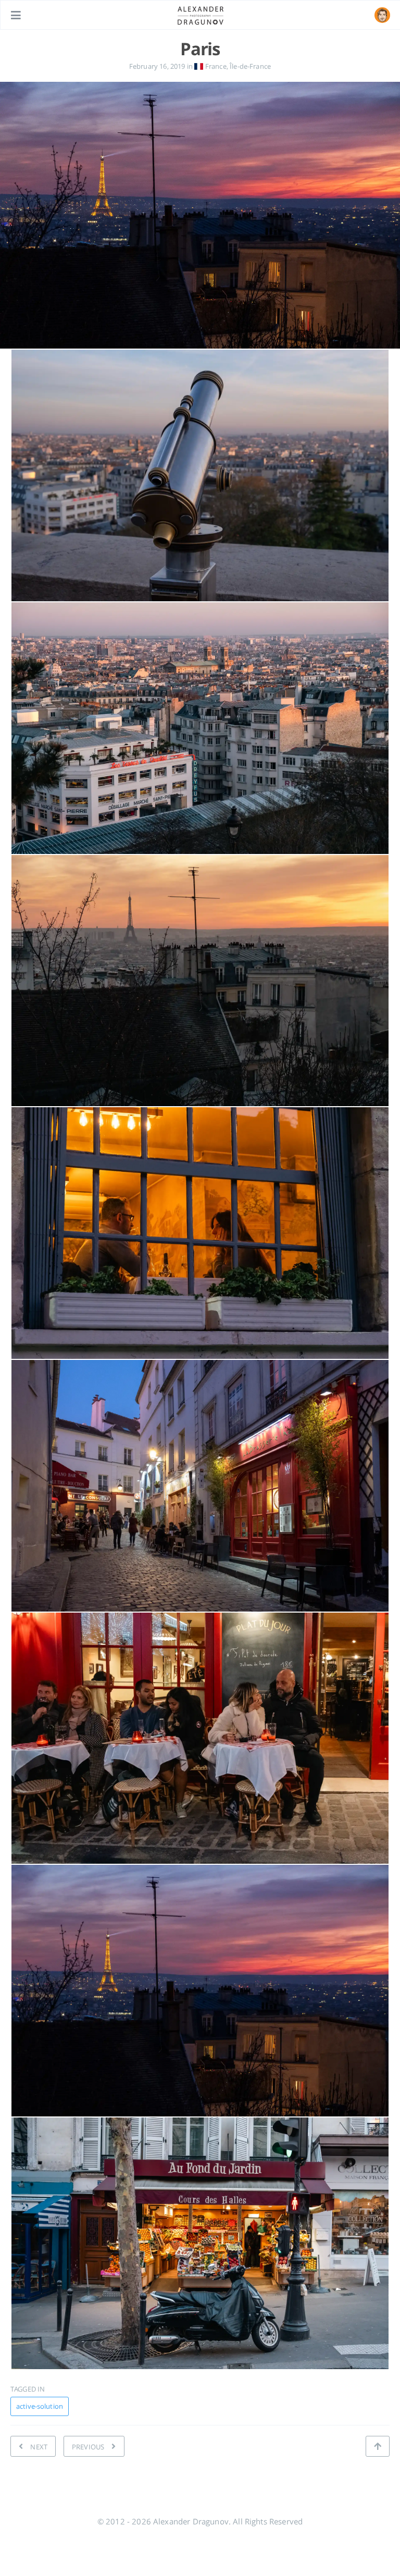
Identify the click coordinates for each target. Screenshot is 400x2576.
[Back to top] (378, 2446)
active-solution (40, 2406)
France (215, 66)
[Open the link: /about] (382, 15)
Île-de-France (250, 66)
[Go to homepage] (201, 15)
